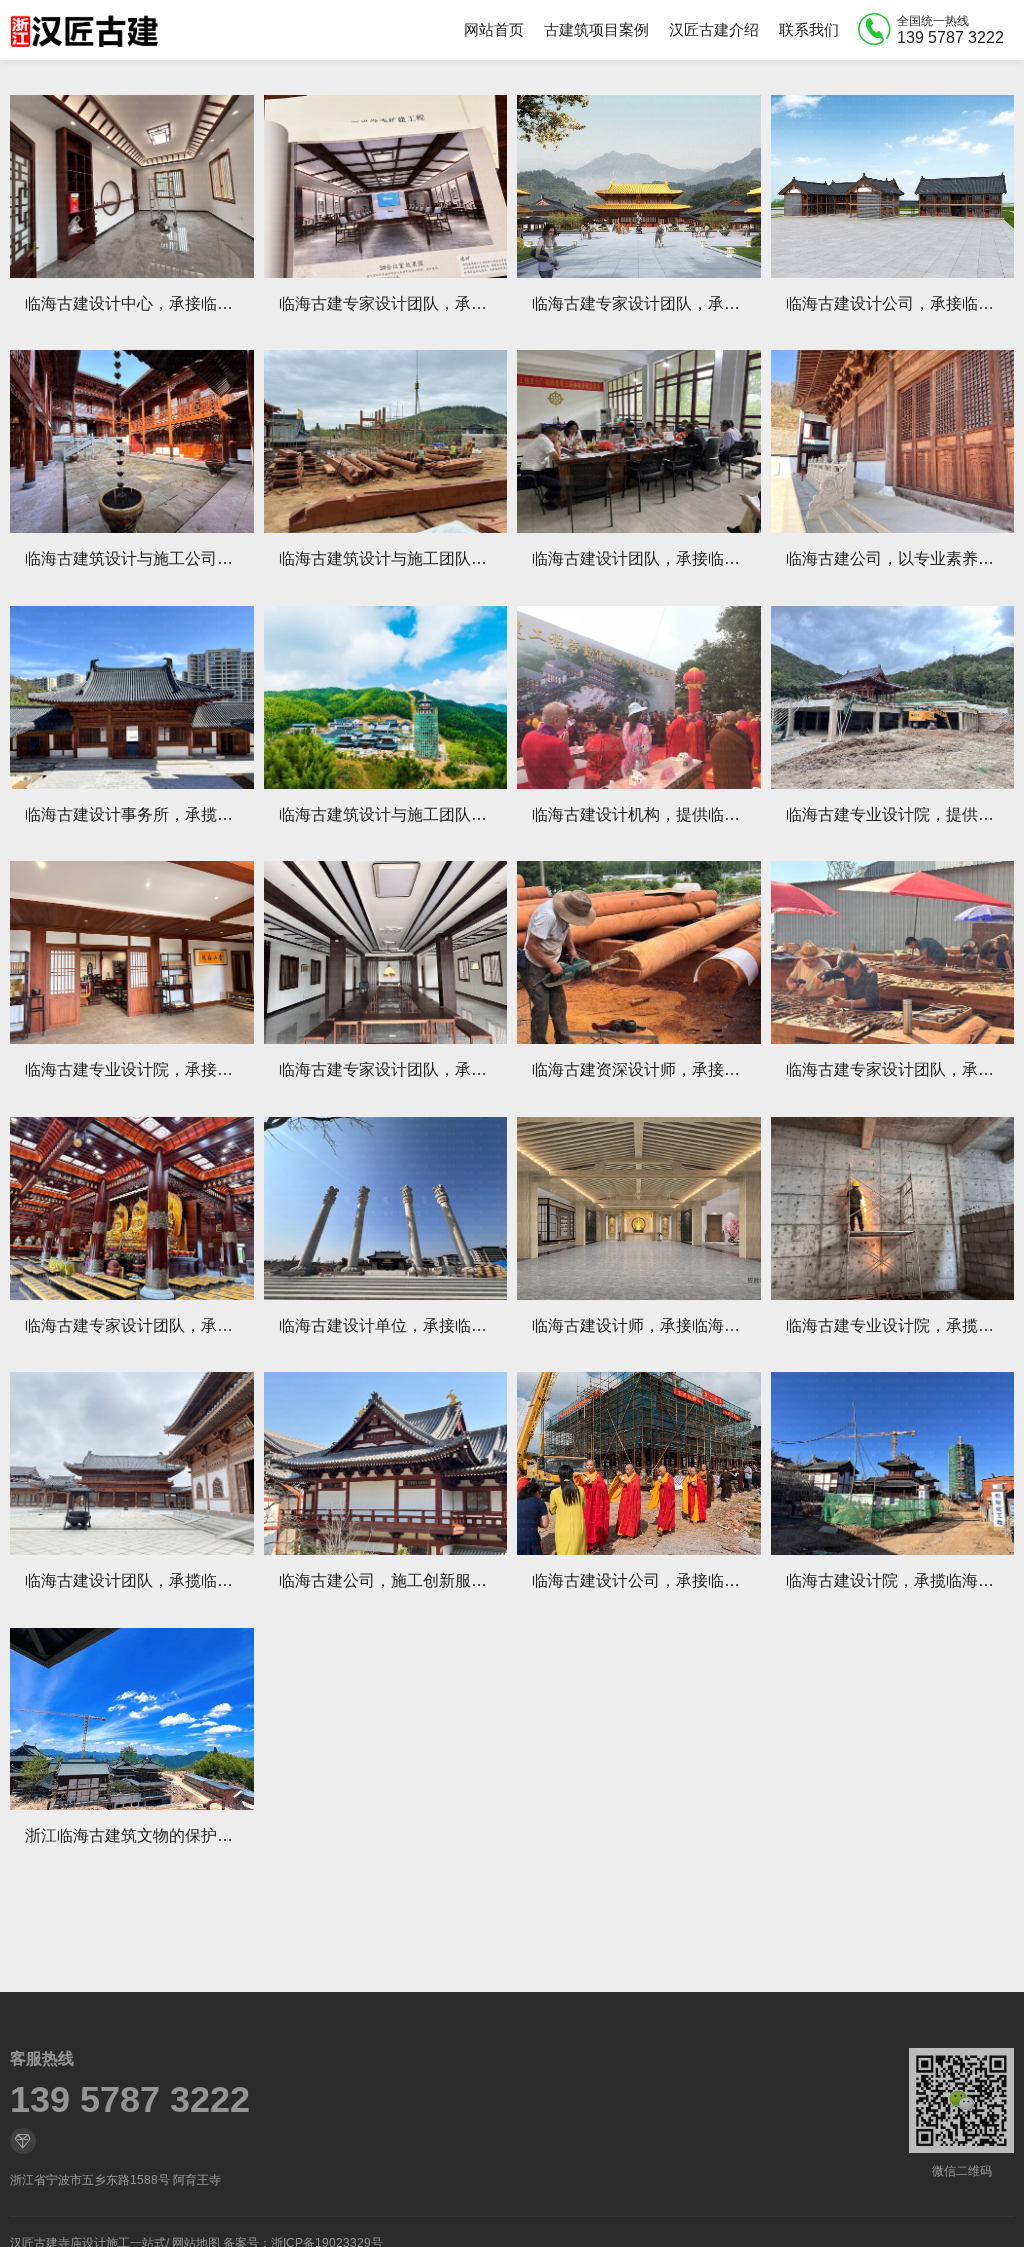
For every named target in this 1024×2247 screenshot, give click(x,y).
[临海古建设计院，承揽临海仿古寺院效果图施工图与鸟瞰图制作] (893, 1463)
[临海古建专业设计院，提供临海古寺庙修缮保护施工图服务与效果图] (893, 697)
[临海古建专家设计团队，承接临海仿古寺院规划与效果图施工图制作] (893, 952)
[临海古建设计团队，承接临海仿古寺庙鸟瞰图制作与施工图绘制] (639, 441)
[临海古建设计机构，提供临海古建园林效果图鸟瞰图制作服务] (639, 697)
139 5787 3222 (130, 2100)
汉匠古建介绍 (714, 29)
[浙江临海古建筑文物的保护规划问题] (132, 1719)
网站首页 (494, 29)
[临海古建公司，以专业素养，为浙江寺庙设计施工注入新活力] (893, 441)
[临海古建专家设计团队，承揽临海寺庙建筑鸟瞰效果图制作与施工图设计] (639, 186)
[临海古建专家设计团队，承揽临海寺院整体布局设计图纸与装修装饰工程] (386, 952)
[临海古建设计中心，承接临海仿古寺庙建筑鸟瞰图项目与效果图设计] (132, 186)
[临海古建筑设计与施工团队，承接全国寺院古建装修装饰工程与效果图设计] (386, 441)
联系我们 (809, 29)
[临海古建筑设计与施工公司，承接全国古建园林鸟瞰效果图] (132, 441)
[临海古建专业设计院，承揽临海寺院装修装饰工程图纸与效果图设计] (893, 1208)
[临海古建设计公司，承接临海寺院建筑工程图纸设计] (639, 1463)
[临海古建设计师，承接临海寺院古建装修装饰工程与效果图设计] (639, 1208)
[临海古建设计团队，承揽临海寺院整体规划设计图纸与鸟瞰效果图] (132, 1463)
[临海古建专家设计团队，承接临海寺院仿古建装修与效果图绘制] (132, 1208)
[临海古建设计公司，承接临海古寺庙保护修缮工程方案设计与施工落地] (893, 186)
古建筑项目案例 (596, 29)
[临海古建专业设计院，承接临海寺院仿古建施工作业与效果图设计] (132, 952)
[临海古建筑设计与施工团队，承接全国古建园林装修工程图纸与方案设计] (386, 697)
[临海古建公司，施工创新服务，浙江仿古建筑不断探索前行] (386, 1463)
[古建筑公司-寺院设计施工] (84, 30)
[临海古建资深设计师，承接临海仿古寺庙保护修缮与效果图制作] (639, 952)
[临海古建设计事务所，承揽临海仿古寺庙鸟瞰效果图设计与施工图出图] (132, 697)
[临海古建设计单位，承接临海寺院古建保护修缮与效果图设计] (386, 1208)
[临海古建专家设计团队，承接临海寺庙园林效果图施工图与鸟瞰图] (386, 186)
